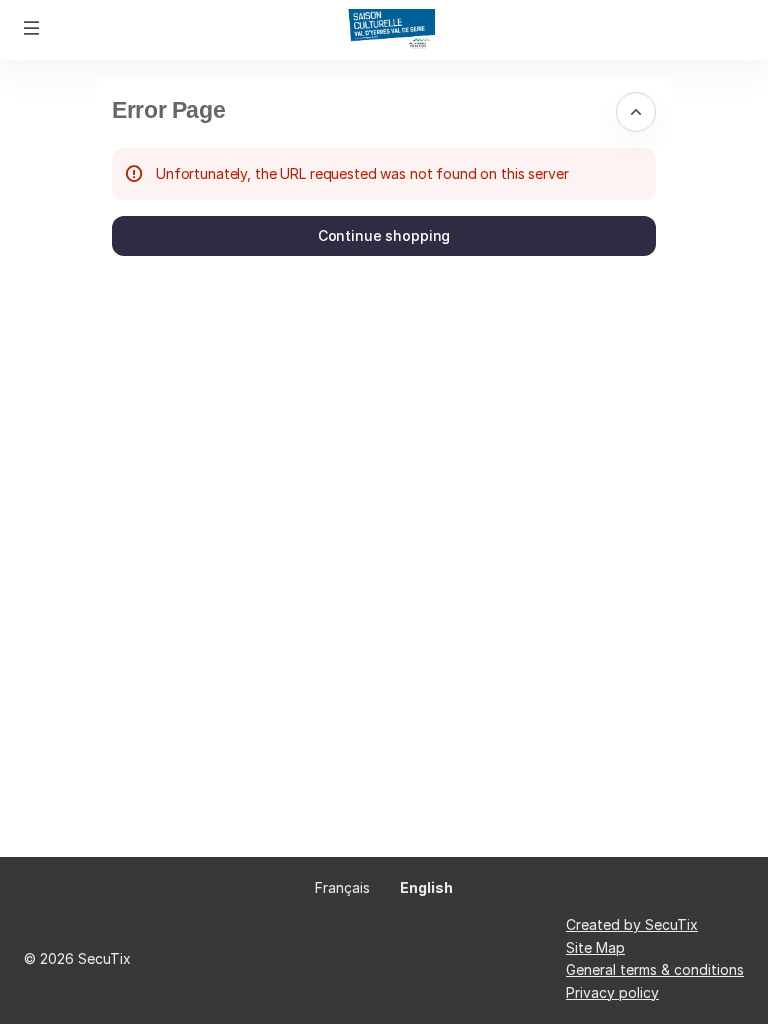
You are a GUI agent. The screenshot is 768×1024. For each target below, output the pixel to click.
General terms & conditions (655, 969)
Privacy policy (612, 992)
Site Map (595, 947)
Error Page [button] (168, 110)
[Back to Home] (384, 30)
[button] (32, 28)
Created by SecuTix (632, 924)
